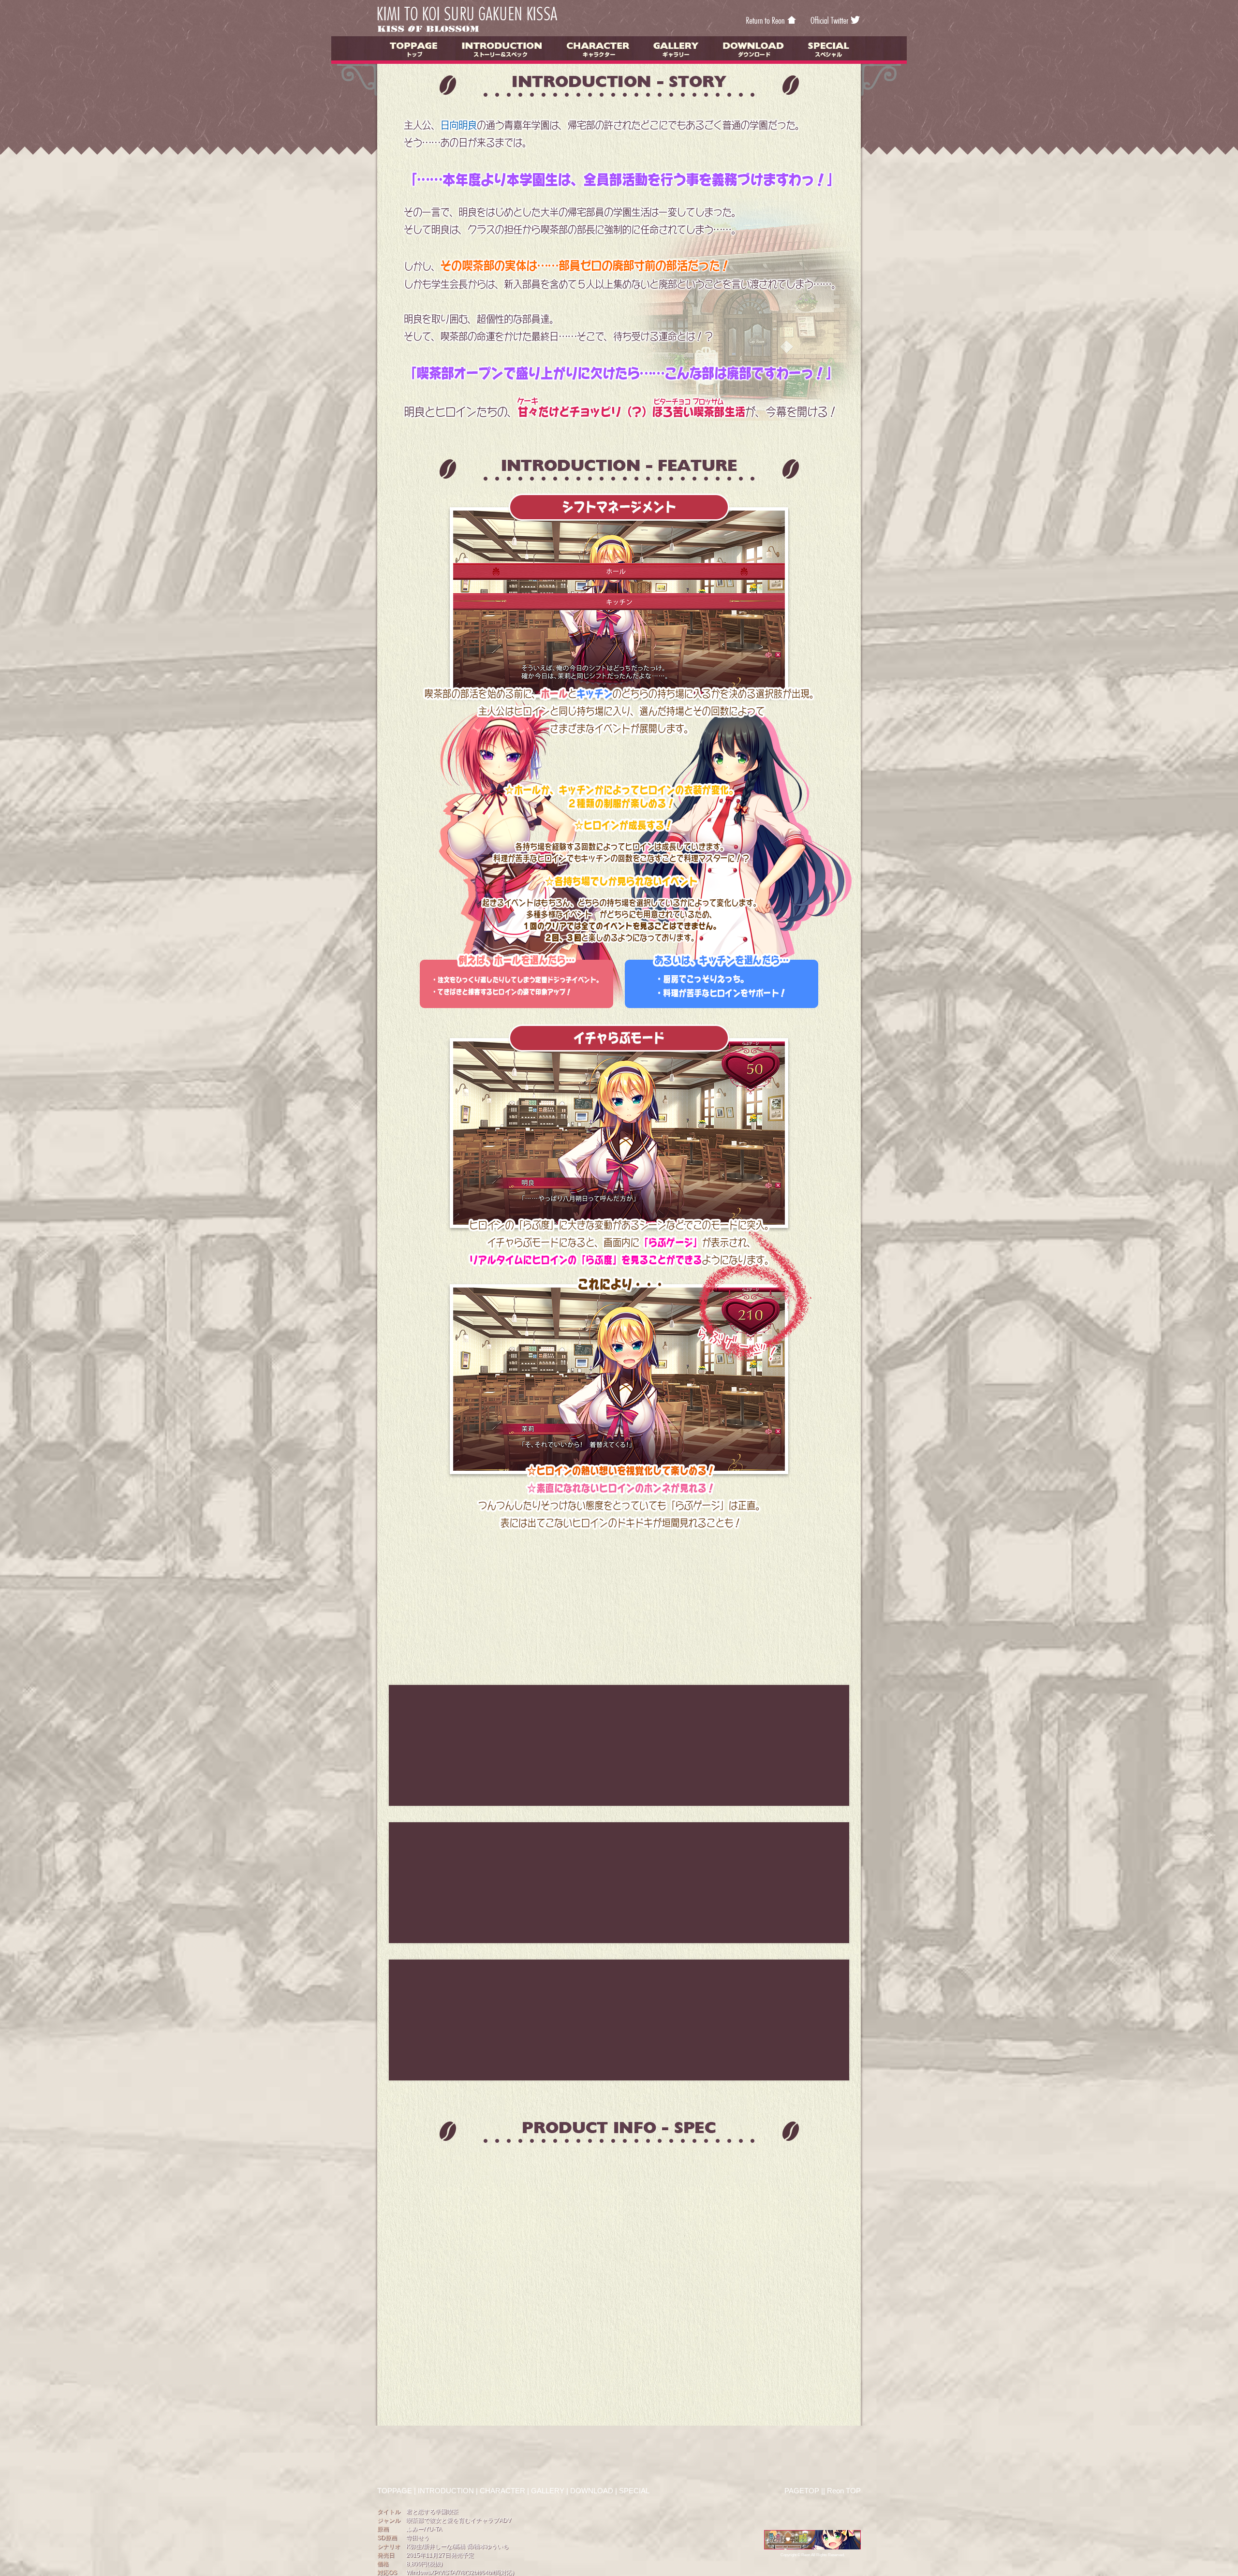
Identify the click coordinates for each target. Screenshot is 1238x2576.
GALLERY (548, 2491)
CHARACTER (502, 2491)
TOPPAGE (395, 2491)
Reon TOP (844, 2491)
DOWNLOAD (592, 2491)
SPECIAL (634, 2491)
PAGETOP (802, 2491)
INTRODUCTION (446, 2491)
